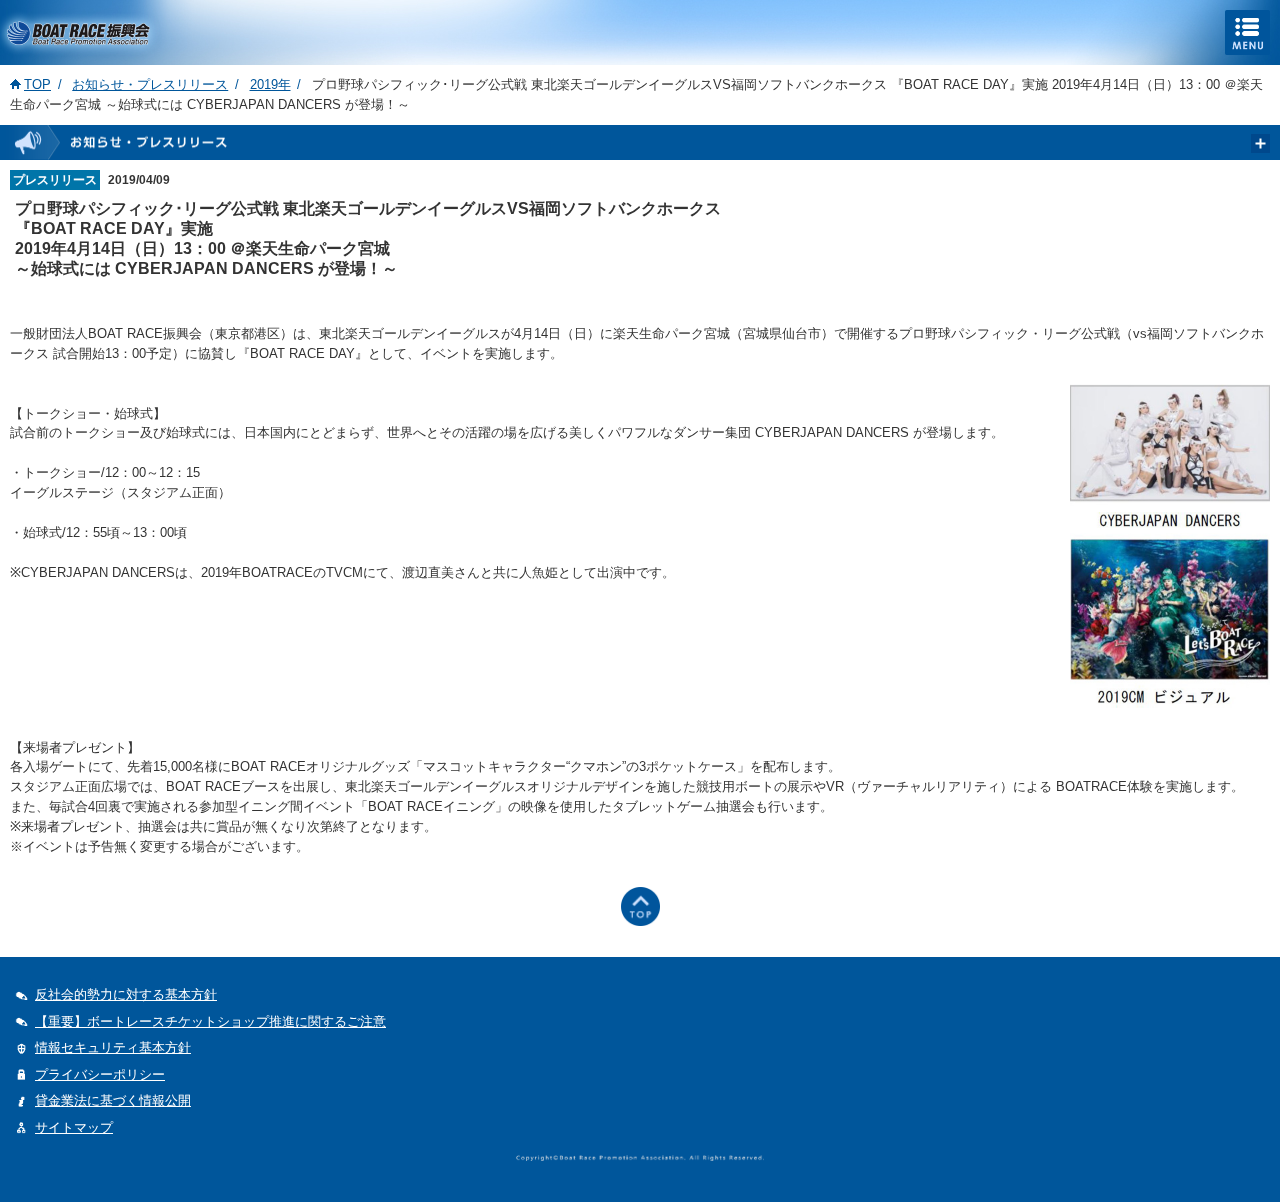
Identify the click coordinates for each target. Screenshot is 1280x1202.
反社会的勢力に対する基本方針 (126, 994)
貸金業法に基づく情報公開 (113, 1100)
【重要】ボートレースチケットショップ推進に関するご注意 (210, 1021)
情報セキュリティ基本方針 (113, 1047)
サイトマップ (74, 1127)
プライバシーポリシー (100, 1074)
